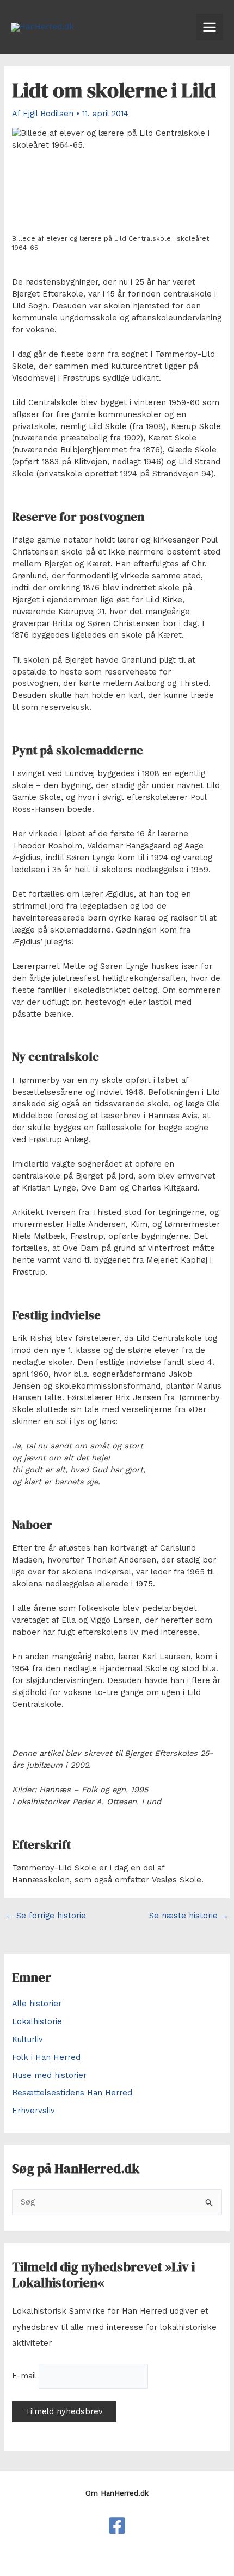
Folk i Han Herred (46, 2057)
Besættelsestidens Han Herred (72, 2093)
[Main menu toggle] (210, 27)
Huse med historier (49, 2075)
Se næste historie (189, 1916)
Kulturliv (27, 2039)
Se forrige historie (46, 1916)
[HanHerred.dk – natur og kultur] (117, 2525)
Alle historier (37, 2004)
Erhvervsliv (33, 2111)
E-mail (24, 2376)
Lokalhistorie (37, 2021)
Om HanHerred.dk (117, 2493)
